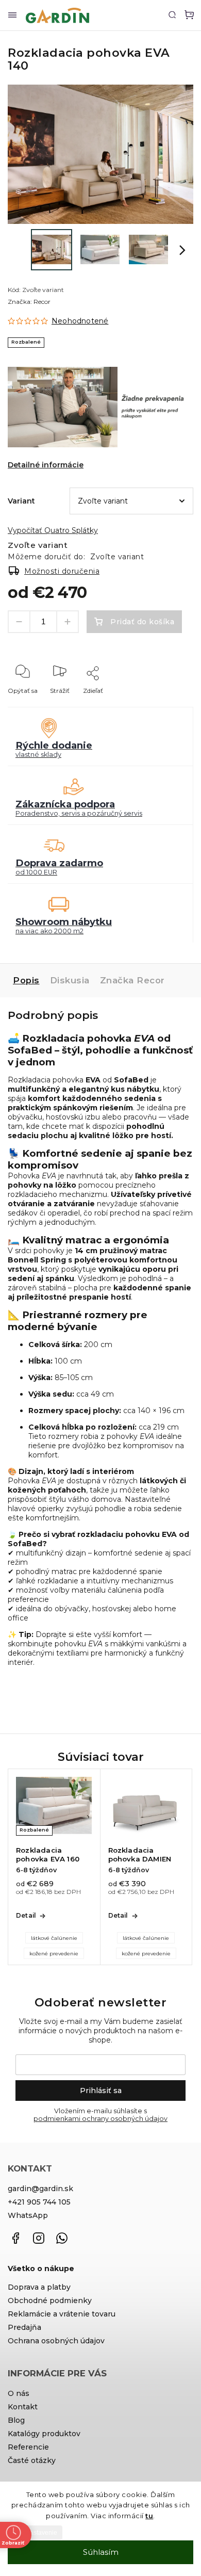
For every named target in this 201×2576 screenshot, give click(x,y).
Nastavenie (41, 2533)
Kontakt (23, 2407)
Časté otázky (32, 2460)
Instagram (39, 2238)
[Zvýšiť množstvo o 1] (68, 622)
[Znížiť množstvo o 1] (19, 622)
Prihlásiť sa (101, 2091)
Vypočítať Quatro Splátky (53, 530)
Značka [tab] (132, 980)
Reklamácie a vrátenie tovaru (62, 2314)
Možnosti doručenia (62, 571)
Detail (26, 1915)
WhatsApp (28, 2215)
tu (149, 2516)
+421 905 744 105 (39, 2202)
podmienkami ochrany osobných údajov (100, 2119)
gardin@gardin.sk (40, 2189)
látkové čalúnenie (54, 1938)
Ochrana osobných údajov (56, 2341)
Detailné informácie (46, 465)
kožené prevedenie (54, 1954)
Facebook (15, 2238)
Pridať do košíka (142, 622)
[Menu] (12, 15)
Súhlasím (101, 2552)
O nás (19, 2393)
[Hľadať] (172, 14)
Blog (16, 2420)
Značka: (29, 302)
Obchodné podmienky (50, 2300)
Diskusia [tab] (70, 980)
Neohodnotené (80, 321)
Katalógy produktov (44, 2434)
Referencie (28, 2447)
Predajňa (24, 2327)
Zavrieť (167, 704)
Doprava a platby (39, 2287)
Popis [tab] (26, 980)
